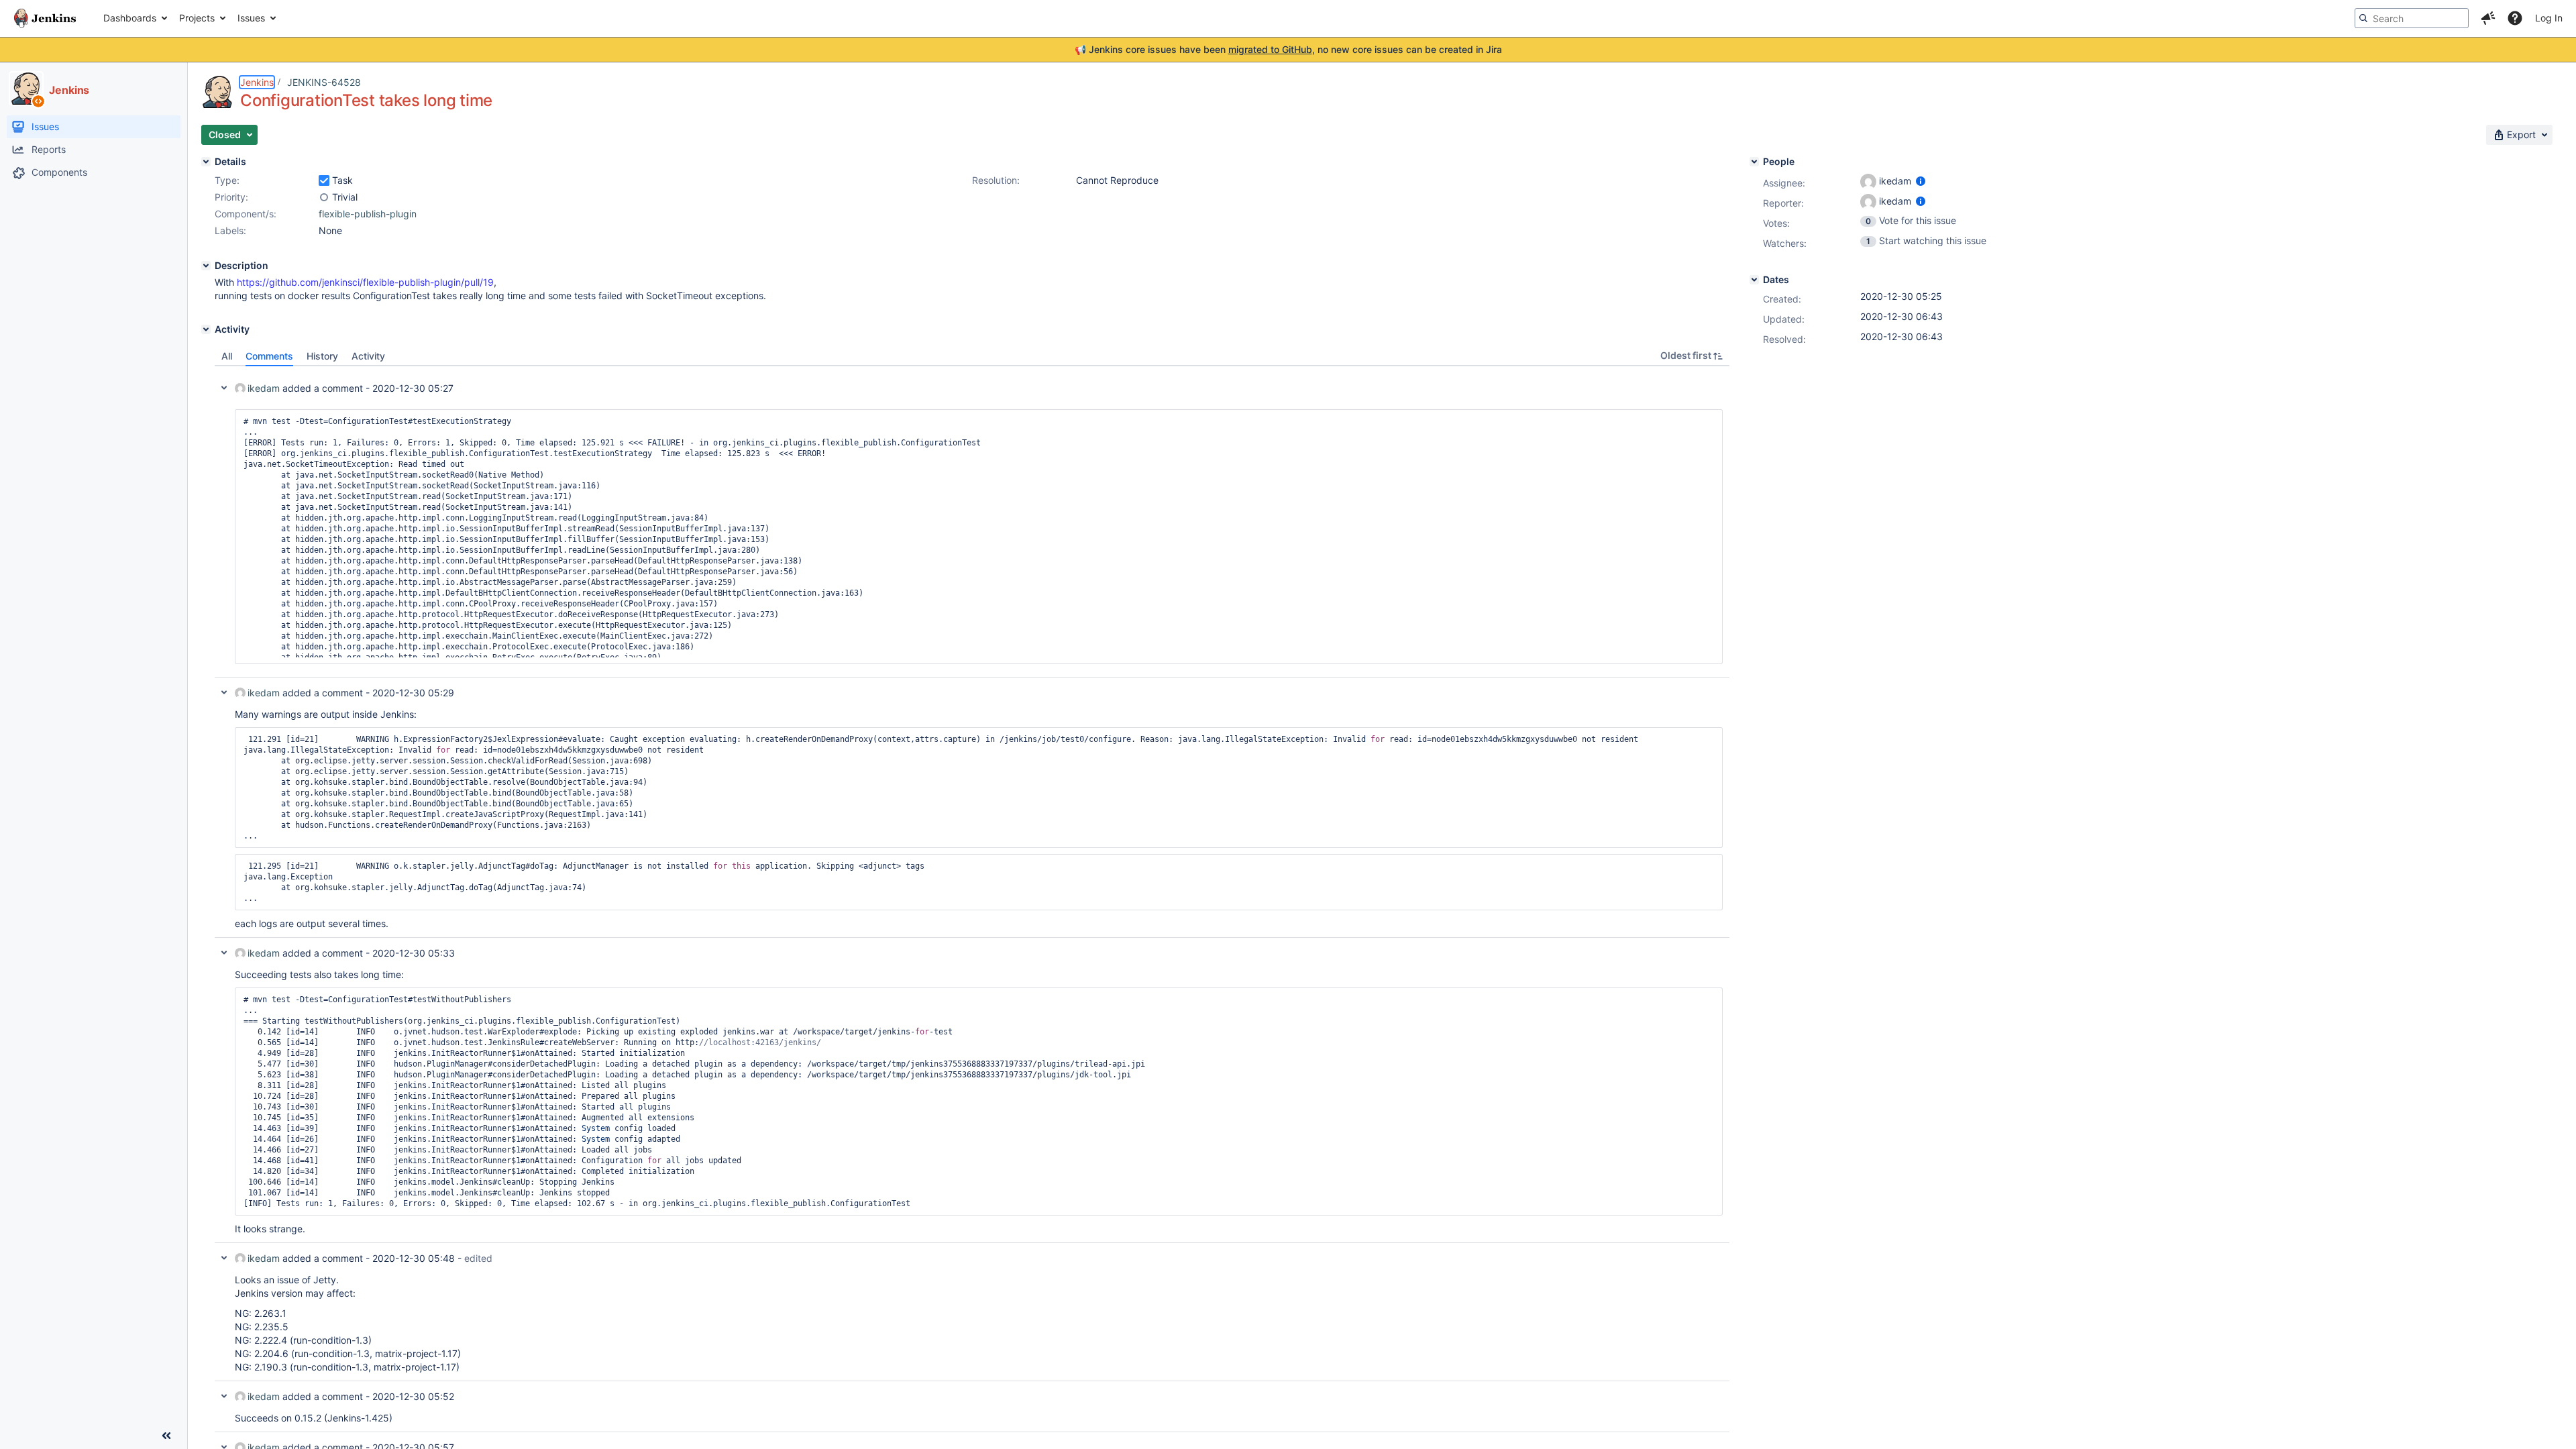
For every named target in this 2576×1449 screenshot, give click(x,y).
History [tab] (322, 356)
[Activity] (206, 329)
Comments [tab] (269, 356)
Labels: (230, 230)
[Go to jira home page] (45, 18)
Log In (2549, 18)
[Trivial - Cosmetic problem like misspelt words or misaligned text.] (324, 197)
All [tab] (227, 356)
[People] (1754, 162)
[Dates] (1754, 280)
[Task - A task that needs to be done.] (324, 180)
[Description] (206, 266)
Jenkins (257, 82)
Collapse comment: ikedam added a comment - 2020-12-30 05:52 (224, 1396)
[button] (2488, 18)
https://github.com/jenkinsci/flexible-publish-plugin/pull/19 (365, 282)
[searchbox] (2412, 18)
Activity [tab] (368, 356)
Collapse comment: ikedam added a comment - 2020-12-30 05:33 (224, 953)
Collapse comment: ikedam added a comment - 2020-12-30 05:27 (224, 388)
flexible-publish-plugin (368, 214)
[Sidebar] (166, 1436)
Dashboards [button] (130, 18)
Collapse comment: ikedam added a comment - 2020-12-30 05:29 (224, 692)
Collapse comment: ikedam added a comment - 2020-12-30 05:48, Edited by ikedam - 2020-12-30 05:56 (224, 1258)
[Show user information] (1921, 181)
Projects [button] (197, 18)
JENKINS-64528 (324, 82)
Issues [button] (251, 18)
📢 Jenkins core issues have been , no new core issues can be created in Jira (1288, 49)
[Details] (206, 162)
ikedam (264, 388)
